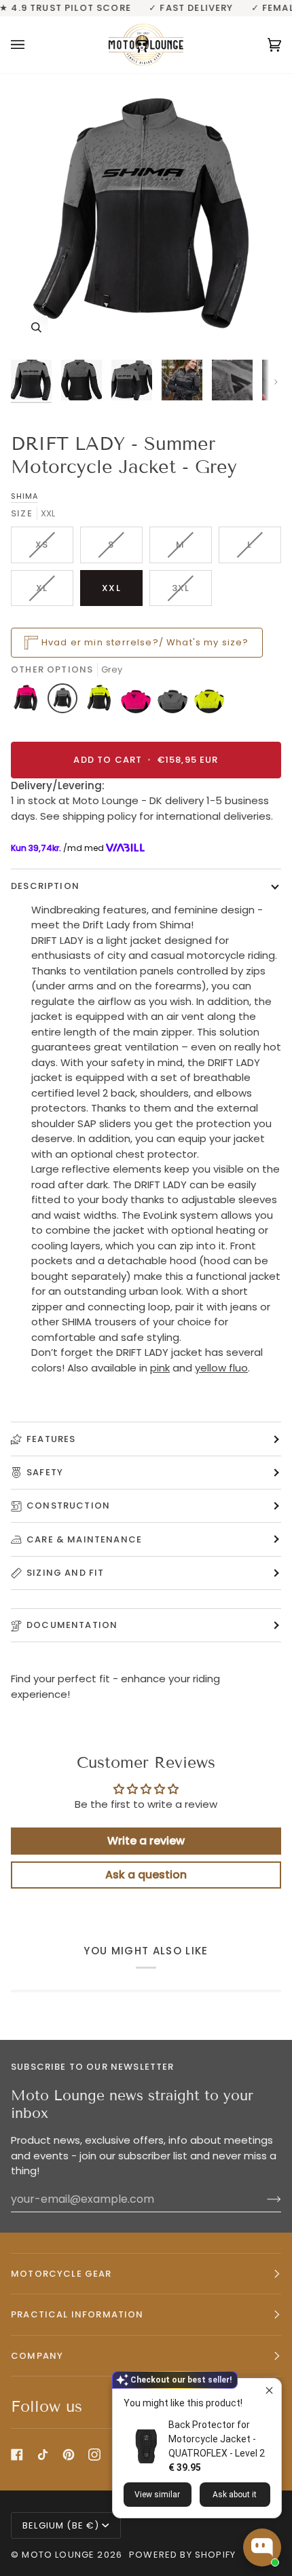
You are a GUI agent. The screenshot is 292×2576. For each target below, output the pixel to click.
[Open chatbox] (262, 2547)
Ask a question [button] (146, 1875)
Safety (45, 1472)
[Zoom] (36, 327)
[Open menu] (31, 45)
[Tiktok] (43, 2455)
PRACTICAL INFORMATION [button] (77, 2314)
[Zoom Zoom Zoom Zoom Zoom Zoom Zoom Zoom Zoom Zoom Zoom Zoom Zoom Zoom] (146, 218)
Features (51, 1439)
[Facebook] (17, 2455)
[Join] (263, 2199)
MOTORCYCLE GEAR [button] (61, 2274)
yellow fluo (221, 1368)
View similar (157, 2495)
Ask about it (235, 2495)
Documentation (72, 1625)
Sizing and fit (65, 1573)
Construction (68, 1505)
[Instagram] (94, 2455)
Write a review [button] (146, 1841)
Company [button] (37, 2356)
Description (45, 886)
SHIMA (24, 496)
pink (160, 1368)
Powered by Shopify (182, 2555)
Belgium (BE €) (61, 2525)
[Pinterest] (69, 2455)
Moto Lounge (59, 2555)
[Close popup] (269, 2390)
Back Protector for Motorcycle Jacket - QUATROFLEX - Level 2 (217, 2439)
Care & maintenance (84, 1539)
